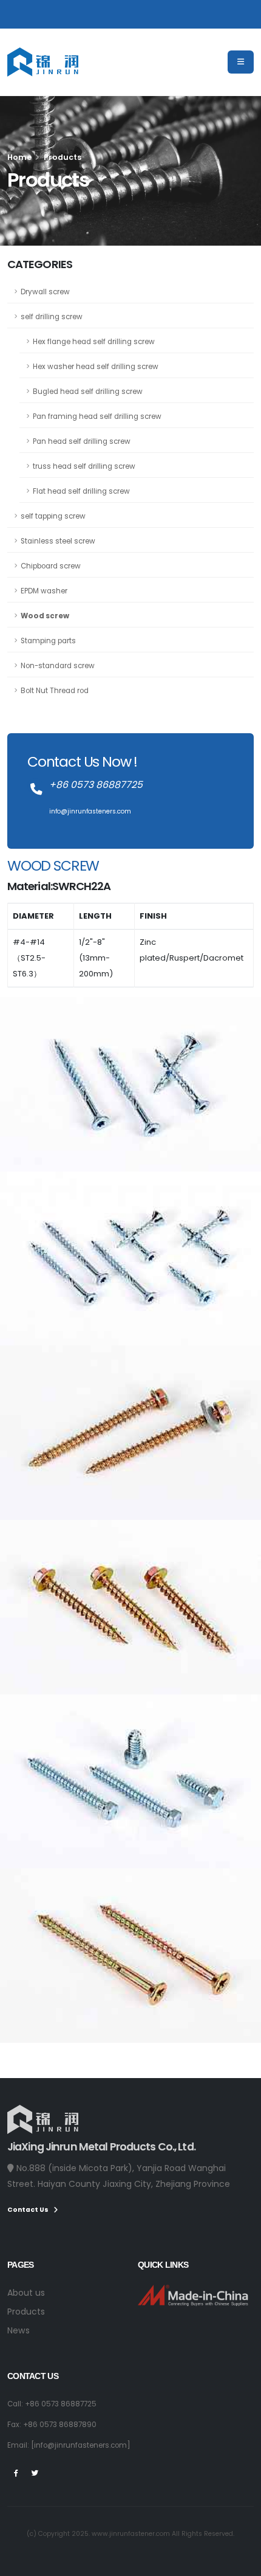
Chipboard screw (51, 566)
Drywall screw (45, 292)
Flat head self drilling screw (81, 491)
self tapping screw (53, 516)
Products (26, 2312)
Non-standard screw (58, 666)
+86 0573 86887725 (61, 2404)
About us (26, 2293)
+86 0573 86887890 (60, 2425)
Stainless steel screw (58, 541)
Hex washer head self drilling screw (96, 367)
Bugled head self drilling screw (88, 392)
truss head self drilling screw (84, 466)
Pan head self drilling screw (82, 441)
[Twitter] (35, 2473)
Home (19, 157)
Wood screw (45, 616)
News (19, 2330)
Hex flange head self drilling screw (94, 342)
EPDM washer (44, 591)
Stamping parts (48, 641)
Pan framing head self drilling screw (97, 416)
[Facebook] (16, 2473)
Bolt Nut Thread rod (55, 691)
